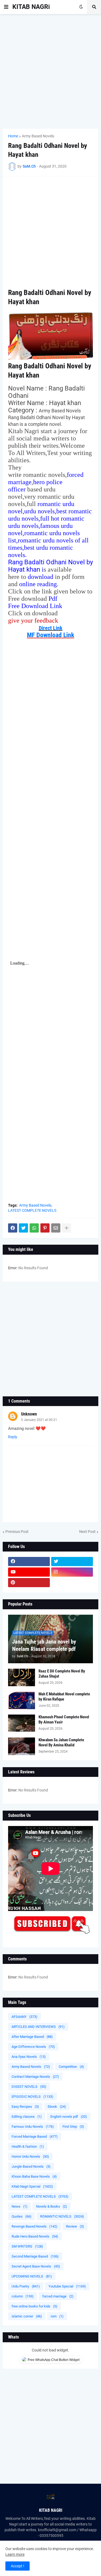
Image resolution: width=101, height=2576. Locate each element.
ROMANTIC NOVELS (62, 2216)
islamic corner (27, 2316)
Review (75, 2226)
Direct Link (51, 628)
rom (57, 2316)
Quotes (22, 2216)
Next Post (87, 1532)
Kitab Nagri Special (32, 2186)
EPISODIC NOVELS (32, 2097)
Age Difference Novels (33, 2047)
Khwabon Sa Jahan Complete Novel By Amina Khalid (61, 1743)
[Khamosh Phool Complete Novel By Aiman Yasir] (22, 1723)
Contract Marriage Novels (35, 2077)
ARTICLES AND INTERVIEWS (38, 2027)
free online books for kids (34, 2306)
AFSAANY (25, 2017)
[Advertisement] (50, 71)
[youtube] (29, 1572)
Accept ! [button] (18, 2566)
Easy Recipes (25, 2107)
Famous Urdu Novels (33, 2127)
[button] (6, 7)
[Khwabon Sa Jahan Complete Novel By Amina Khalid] (22, 1746)
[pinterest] (29, 1583)
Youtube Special (67, 2286)
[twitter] (72, 1562)
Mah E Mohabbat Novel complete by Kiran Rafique (64, 1697)
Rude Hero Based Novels (35, 2236)
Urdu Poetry (26, 2286)
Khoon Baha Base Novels (34, 2176)
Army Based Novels (38, 136)
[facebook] (29, 1562)
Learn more (15, 2554)
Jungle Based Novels (31, 2166)
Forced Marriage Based (35, 2137)
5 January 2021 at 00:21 (39, 1420)
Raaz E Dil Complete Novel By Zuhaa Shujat (62, 1674)
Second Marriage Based (35, 2256)
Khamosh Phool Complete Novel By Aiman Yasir (64, 1720)
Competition (71, 2067)
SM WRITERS (27, 2246)
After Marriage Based (32, 2037)
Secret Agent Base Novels (36, 2266)
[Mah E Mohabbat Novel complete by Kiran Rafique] (22, 1700)
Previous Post (17, 1532)
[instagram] (72, 1572)
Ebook (57, 2107)
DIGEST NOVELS (29, 2087)
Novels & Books (52, 2206)
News (20, 2206)
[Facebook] (13, 1228)
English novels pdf (69, 2117)
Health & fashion (28, 2146)
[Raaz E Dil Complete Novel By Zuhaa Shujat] (22, 1677)
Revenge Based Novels (34, 2226)
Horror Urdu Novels (30, 2156)
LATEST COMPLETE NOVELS (32, 1210)
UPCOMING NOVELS (32, 2276)
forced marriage (58, 2296)
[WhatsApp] (34, 1228)
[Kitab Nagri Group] (72, 1583)
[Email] (56, 1228)
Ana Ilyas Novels (29, 2057)
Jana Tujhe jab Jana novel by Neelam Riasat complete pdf (44, 1645)
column (23, 2296)
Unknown (29, 1414)
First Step (73, 2127)
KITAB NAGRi (31, 7)
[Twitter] (23, 1228)
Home (13, 136)
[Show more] (67, 1228)
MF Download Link (50, 635)
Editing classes (27, 2117)
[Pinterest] (45, 1228)
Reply (13, 1437)
